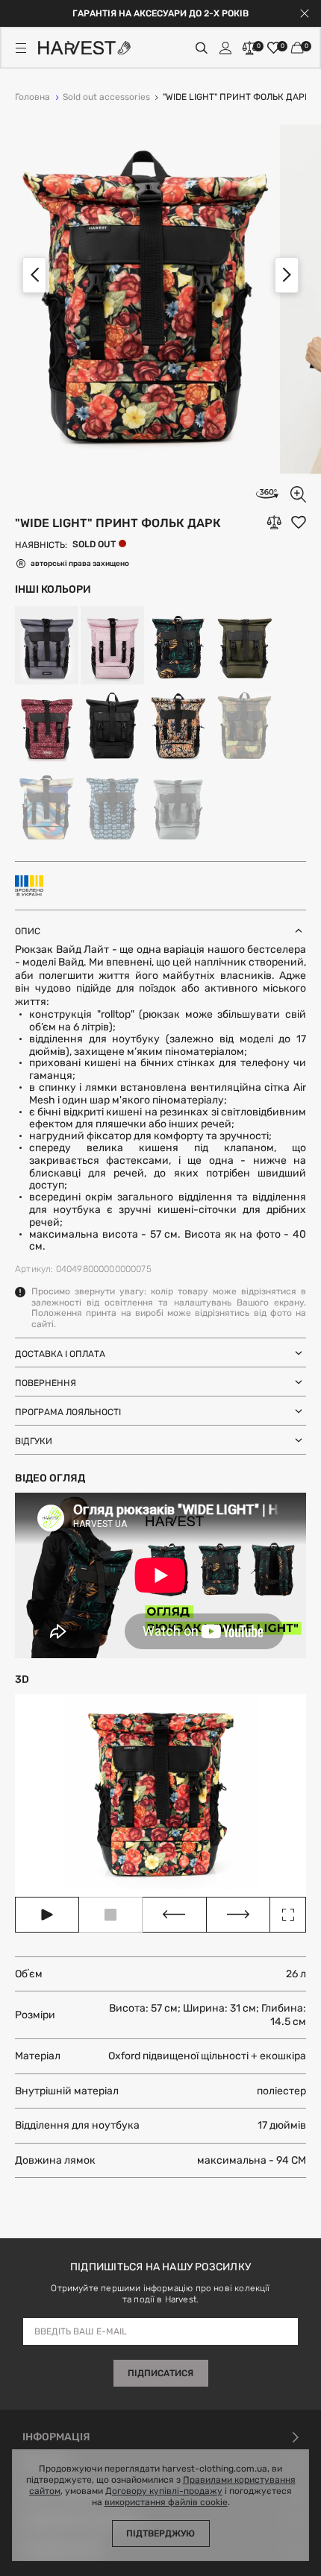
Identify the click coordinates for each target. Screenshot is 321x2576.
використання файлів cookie (166, 2503)
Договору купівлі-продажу (164, 2491)
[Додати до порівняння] (274, 523)
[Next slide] (287, 275)
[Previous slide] (34, 275)
